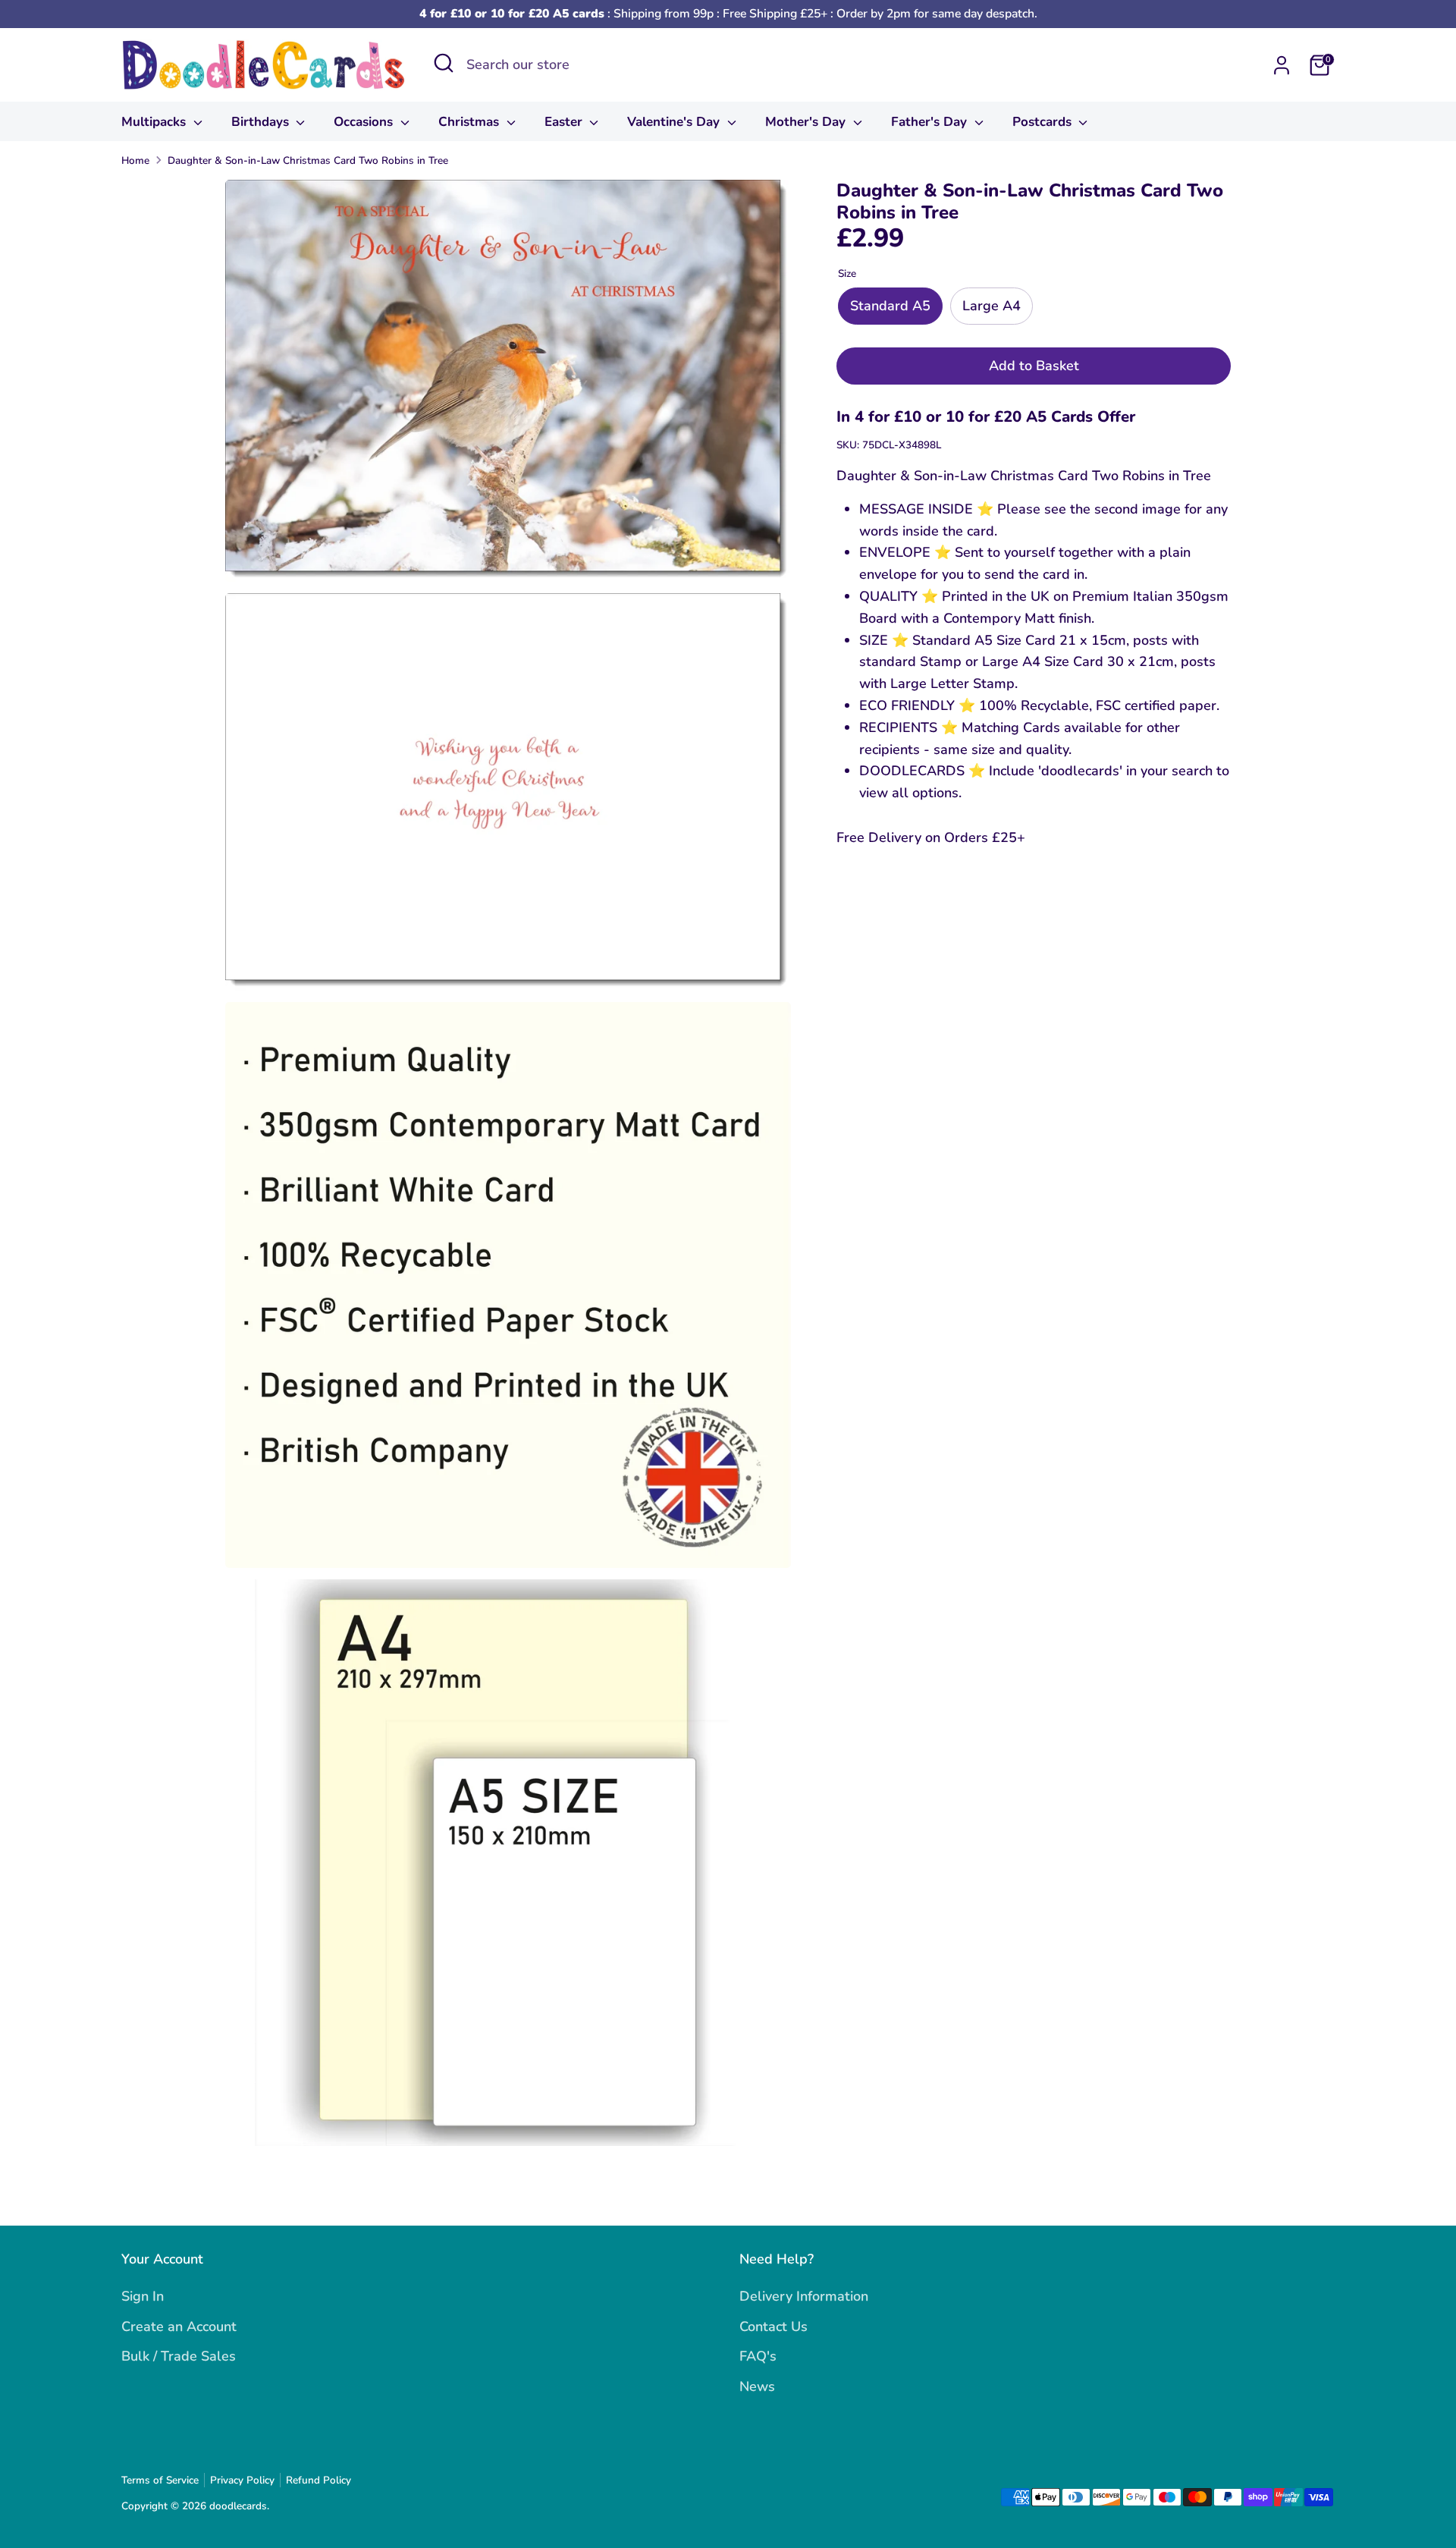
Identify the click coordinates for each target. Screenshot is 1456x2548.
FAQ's (758, 2356)
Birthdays (262, 122)
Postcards (1044, 122)
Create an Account (179, 2327)
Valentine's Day (675, 122)
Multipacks (155, 122)
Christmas (471, 122)
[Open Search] (444, 63)
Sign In (143, 2296)
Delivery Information (804, 2296)
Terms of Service (160, 2480)
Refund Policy (318, 2480)
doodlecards (238, 2506)
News (757, 2386)
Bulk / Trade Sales (179, 2356)
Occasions (365, 122)
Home (135, 160)
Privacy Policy (242, 2480)
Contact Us (773, 2327)
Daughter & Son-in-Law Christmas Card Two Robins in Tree (308, 160)
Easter (565, 122)
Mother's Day (807, 122)
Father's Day (931, 122)
